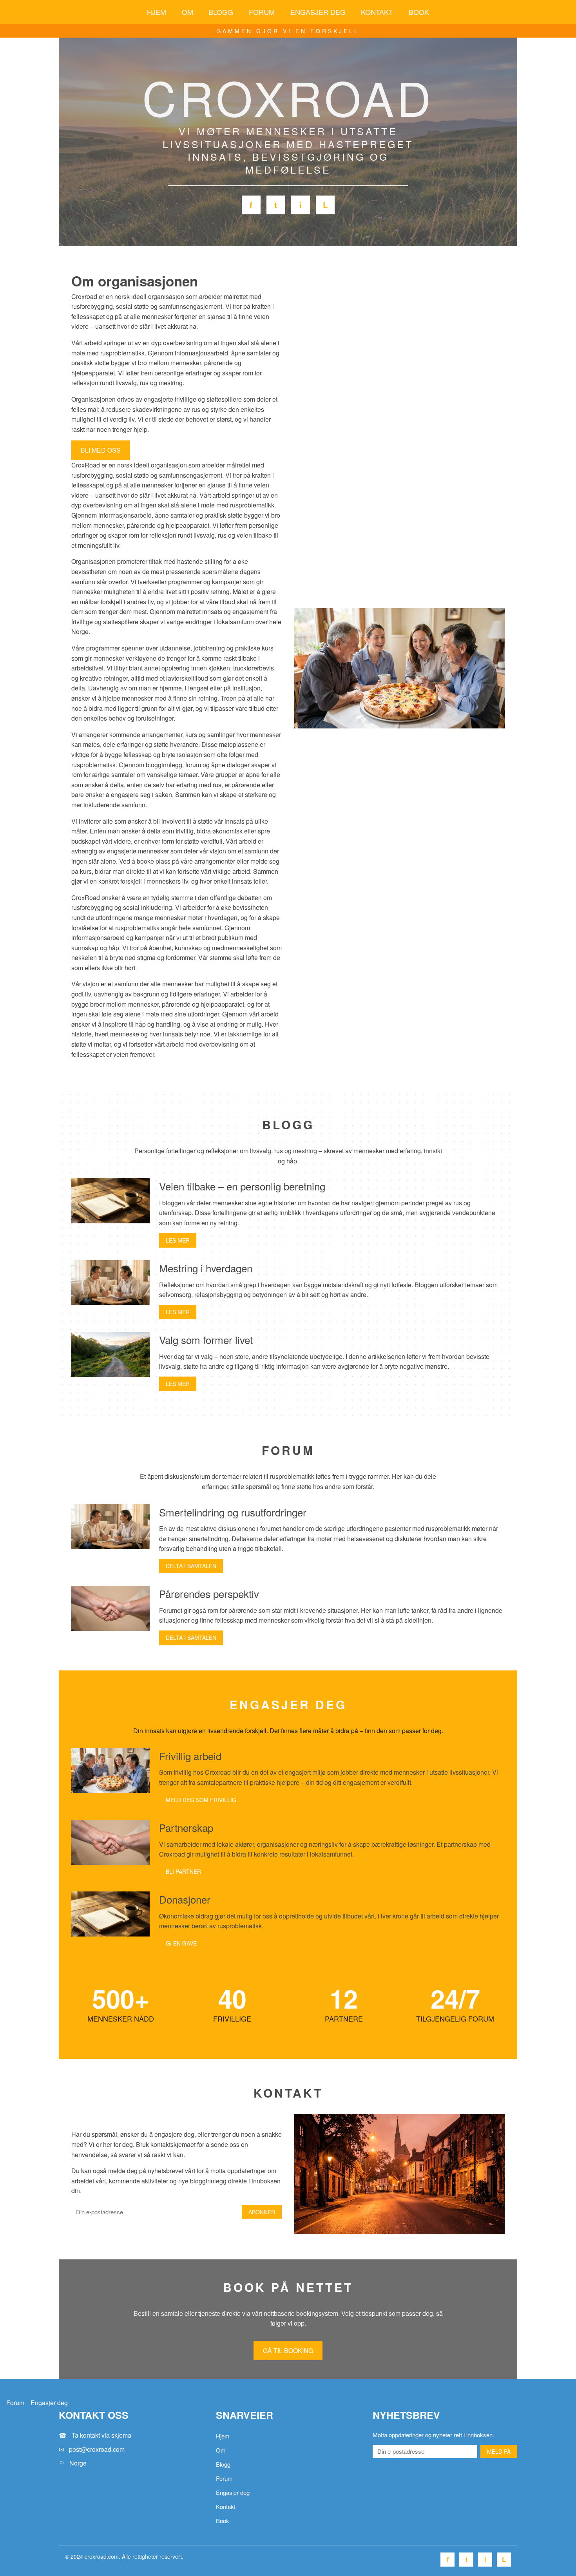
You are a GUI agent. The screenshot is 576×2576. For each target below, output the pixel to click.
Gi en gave (181, 1943)
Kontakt (377, 12)
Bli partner (183, 1871)
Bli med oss (101, 450)
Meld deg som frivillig (201, 1800)
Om (187, 12)
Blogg (221, 12)
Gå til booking (288, 2350)
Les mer (178, 1240)
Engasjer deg (318, 12)
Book (419, 12)
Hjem (157, 12)
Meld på (499, 2451)
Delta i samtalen (191, 1566)
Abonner (262, 2212)
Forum (262, 12)
